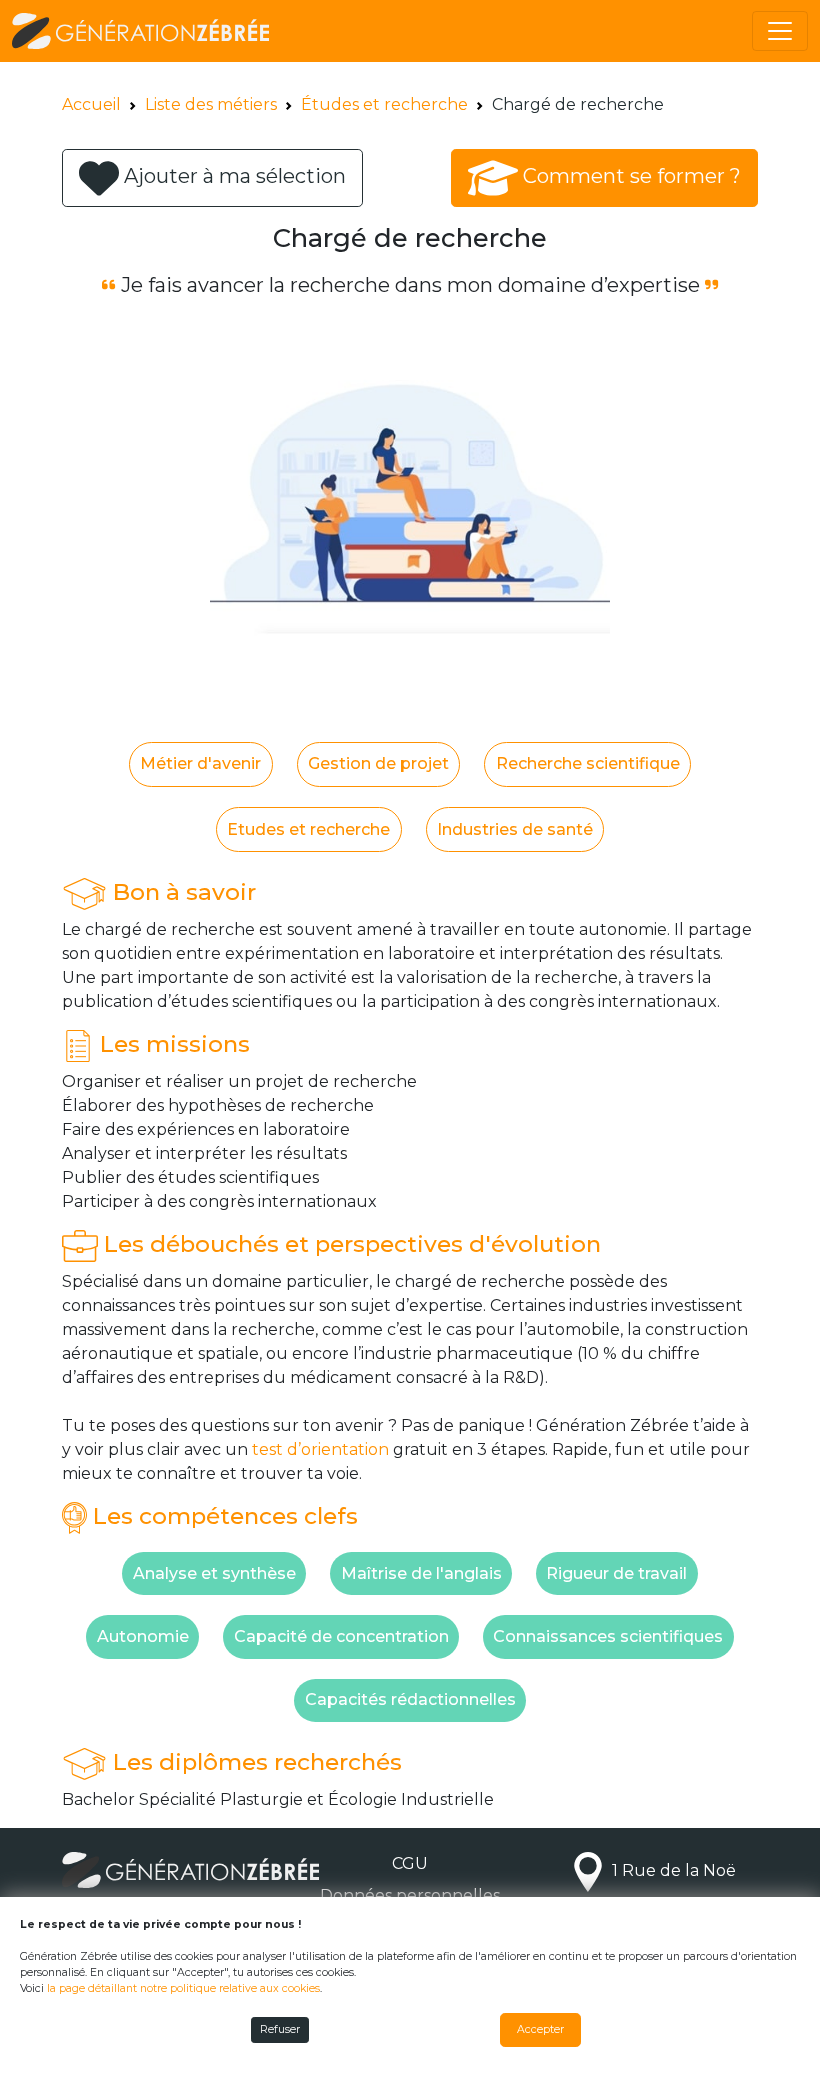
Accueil (91, 104)
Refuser (280, 2029)
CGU (410, 1863)
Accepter (540, 2029)
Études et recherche (384, 104)
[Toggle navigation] (780, 31)
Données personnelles (410, 1895)
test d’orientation (320, 1449)
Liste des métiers (211, 104)
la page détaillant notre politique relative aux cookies (183, 1988)
